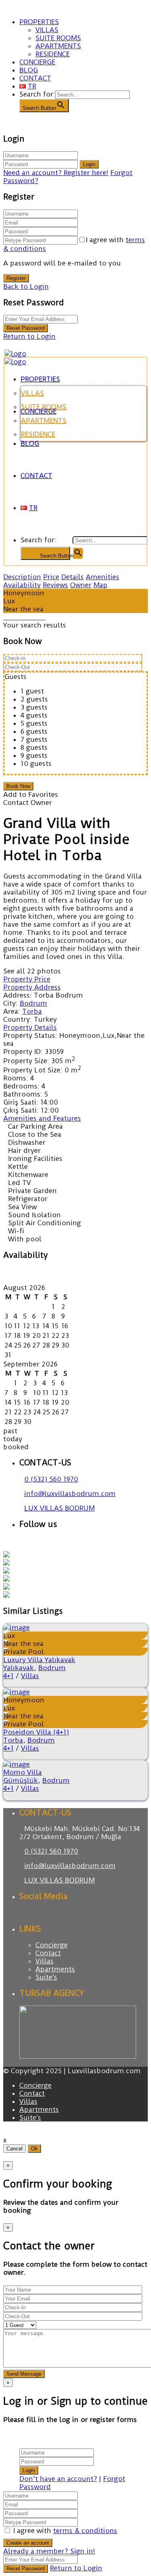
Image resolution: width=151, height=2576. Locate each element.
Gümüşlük (21, 1780)
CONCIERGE (37, 62)
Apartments (55, 1969)
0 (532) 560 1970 (51, 1479)
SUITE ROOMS (58, 38)
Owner (81, 585)
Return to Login (29, 336)
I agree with (65, 2531)
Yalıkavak (19, 1668)
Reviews (55, 585)
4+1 (8, 1676)
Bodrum (33, 1003)
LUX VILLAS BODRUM (59, 1508)
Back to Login (26, 286)
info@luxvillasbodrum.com (70, 1494)
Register (16, 278)
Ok (34, 2149)
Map (100, 585)
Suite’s (46, 1977)
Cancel (14, 2149)
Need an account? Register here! (56, 173)
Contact (48, 1953)
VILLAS (47, 30)
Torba (32, 1011)
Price (51, 577)
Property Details (30, 1027)
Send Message (24, 2374)
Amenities (102, 577)
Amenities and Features (42, 1118)
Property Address (32, 987)
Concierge (52, 1945)
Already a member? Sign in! (49, 2551)
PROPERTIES (39, 22)
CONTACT (35, 78)
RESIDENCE (53, 54)
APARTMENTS (58, 46)
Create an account (28, 2543)
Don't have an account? (58, 2479)
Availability (22, 585)
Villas (30, 1676)
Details (72, 577)
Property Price (27, 979)
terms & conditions (85, 2531)
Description (22, 577)
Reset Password (26, 328)
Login (89, 164)
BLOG (29, 70)
